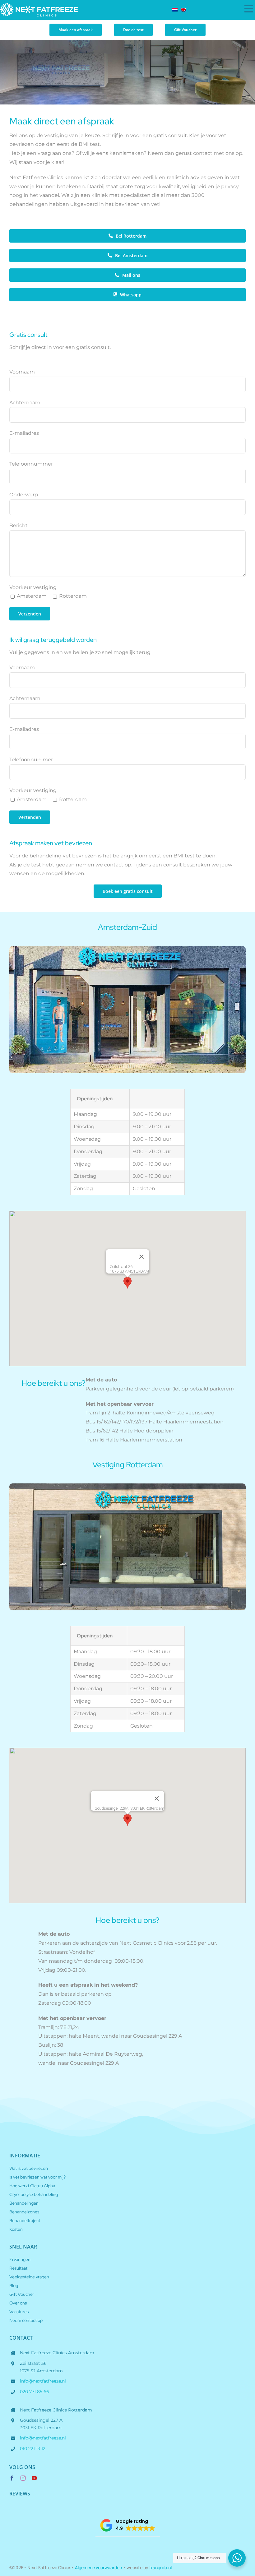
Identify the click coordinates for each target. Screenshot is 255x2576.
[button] (127, 1283)
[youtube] (34, 2478)
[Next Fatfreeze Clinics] (39, 5)
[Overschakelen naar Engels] (185, 10)
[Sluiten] (141, 1257)
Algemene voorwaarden (98, 2567)
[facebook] (12, 2478)
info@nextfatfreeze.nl (43, 2381)
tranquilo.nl (160, 2567)
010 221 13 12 (33, 2448)
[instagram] (23, 2478)
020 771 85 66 (35, 2392)
